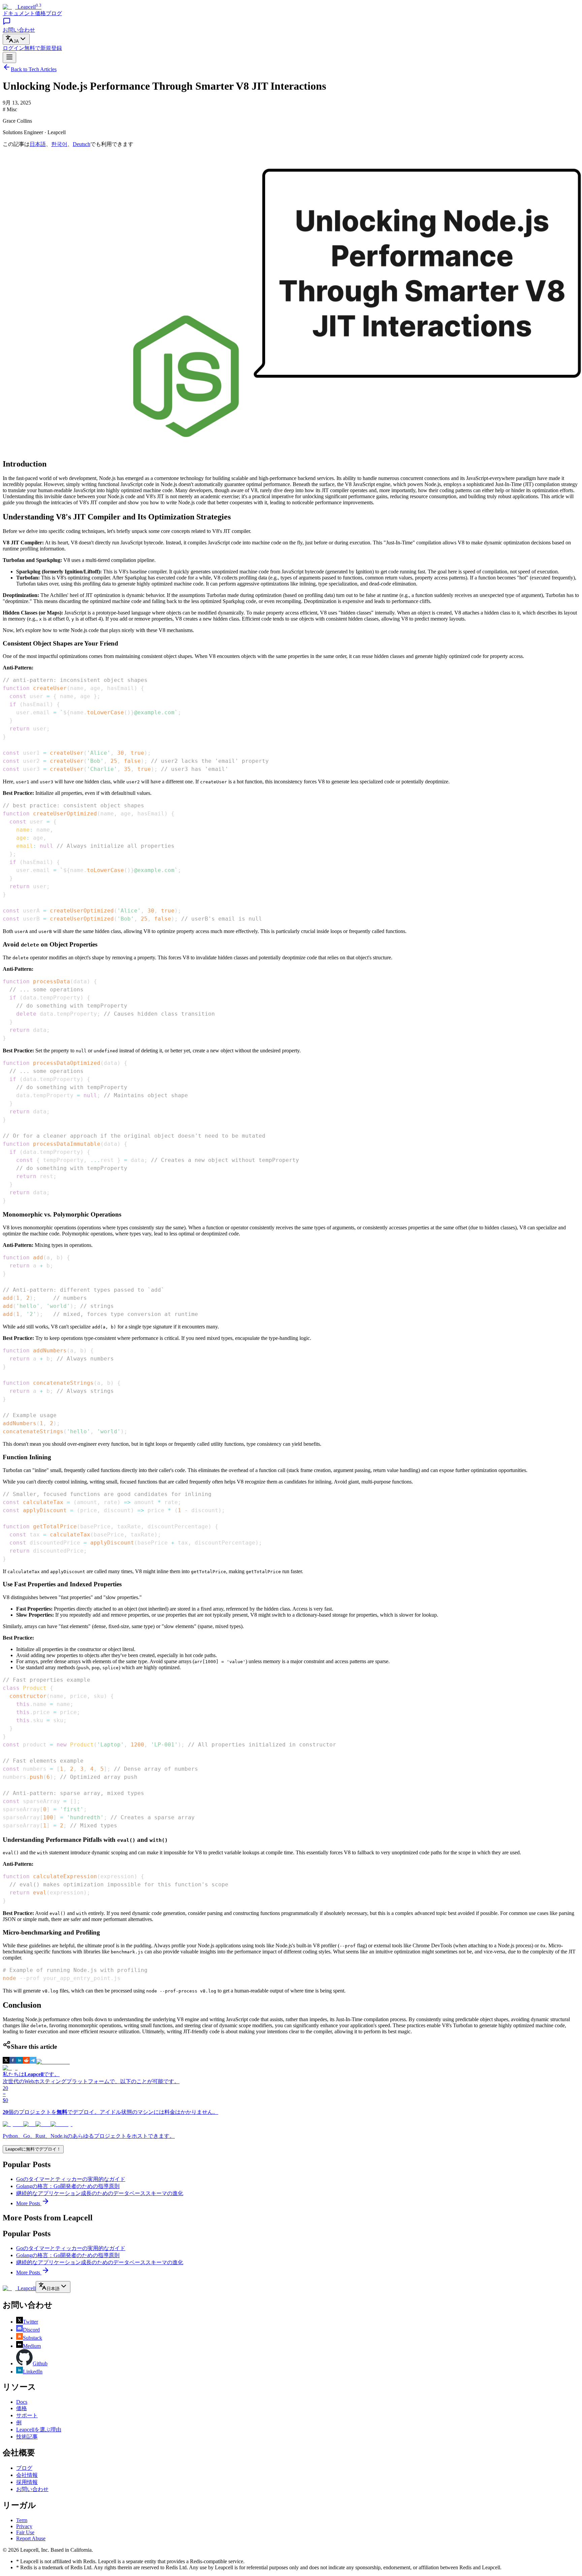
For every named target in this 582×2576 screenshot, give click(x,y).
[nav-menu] (9, 57)
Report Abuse (31, 2538)
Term (22, 2520)
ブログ (54, 13)
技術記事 (27, 2437)
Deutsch (82, 144)
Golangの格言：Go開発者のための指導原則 (68, 2186)
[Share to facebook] (13, 2062)
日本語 (38, 144)
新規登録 (43, 48)
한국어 (59, 144)
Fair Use (25, 2532)
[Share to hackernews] (53, 2062)
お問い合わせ (32, 2489)
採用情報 (27, 2482)
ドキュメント (19, 13)
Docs (22, 2402)
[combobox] (16, 39)
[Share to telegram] (33, 2062)
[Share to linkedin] (20, 2062)
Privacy (24, 2526)
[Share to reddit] (26, 2062)
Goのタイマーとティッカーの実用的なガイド (71, 2179)
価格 (40, 13)
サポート (27, 2415)
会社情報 (27, 2475)
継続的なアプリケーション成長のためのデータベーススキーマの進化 (100, 2193)
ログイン (13, 48)
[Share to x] (6, 2062)
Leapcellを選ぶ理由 (39, 2430)
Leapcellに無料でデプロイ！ (33, 2149)
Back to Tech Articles (34, 69)
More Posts (29, 2203)
